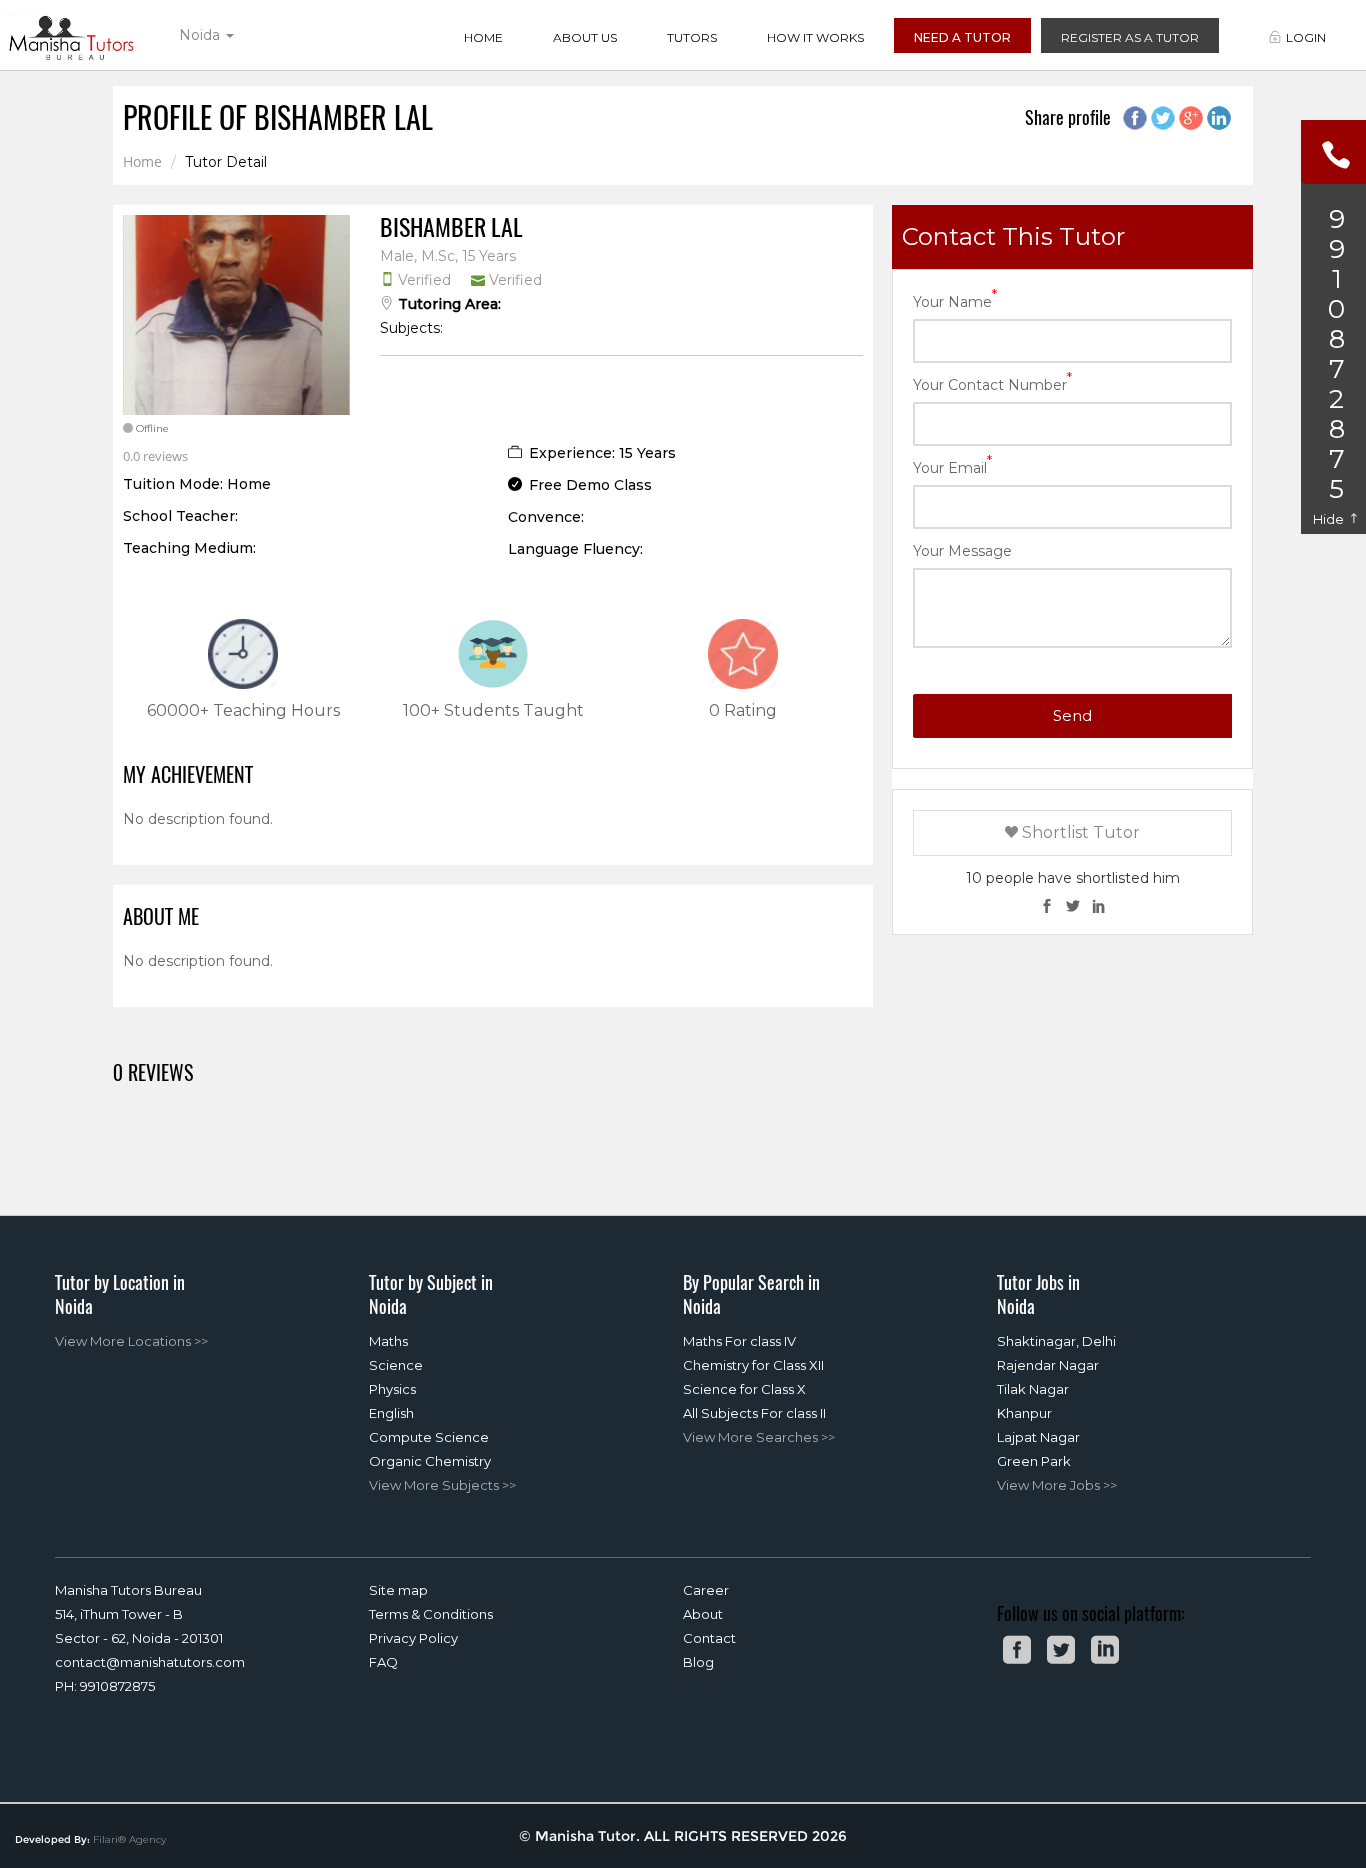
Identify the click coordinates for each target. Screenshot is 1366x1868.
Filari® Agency (129, 1839)
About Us (585, 37)
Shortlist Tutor (1079, 832)
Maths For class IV (739, 1341)
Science (396, 1365)
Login (1306, 37)
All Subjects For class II (754, 1413)
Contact (709, 1638)
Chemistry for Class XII (753, 1365)
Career (706, 1590)
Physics (392, 1389)
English (391, 1413)
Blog (698, 1662)
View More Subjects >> (442, 1485)
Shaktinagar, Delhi (1056, 1341)
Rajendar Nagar (1048, 1365)
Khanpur (1024, 1413)
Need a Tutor (962, 37)
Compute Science (429, 1437)
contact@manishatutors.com (150, 1662)
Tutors (692, 37)
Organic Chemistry (430, 1461)
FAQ (383, 1662)
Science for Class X (744, 1389)
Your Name (955, 300)
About (703, 1614)
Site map (398, 1590)
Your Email (952, 466)
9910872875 (117, 1686)
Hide (1330, 519)
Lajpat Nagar (1038, 1437)
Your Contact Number (992, 383)
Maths (388, 1341)
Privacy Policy (413, 1638)
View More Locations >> (131, 1341)
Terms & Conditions (431, 1614)
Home (483, 37)
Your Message (962, 551)
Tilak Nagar (1033, 1389)
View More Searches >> (759, 1437)
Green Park (1034, 1461)
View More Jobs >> (1057, 1485)
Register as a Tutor (1130, 37)
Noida (201, 35)
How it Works (815, 37)
